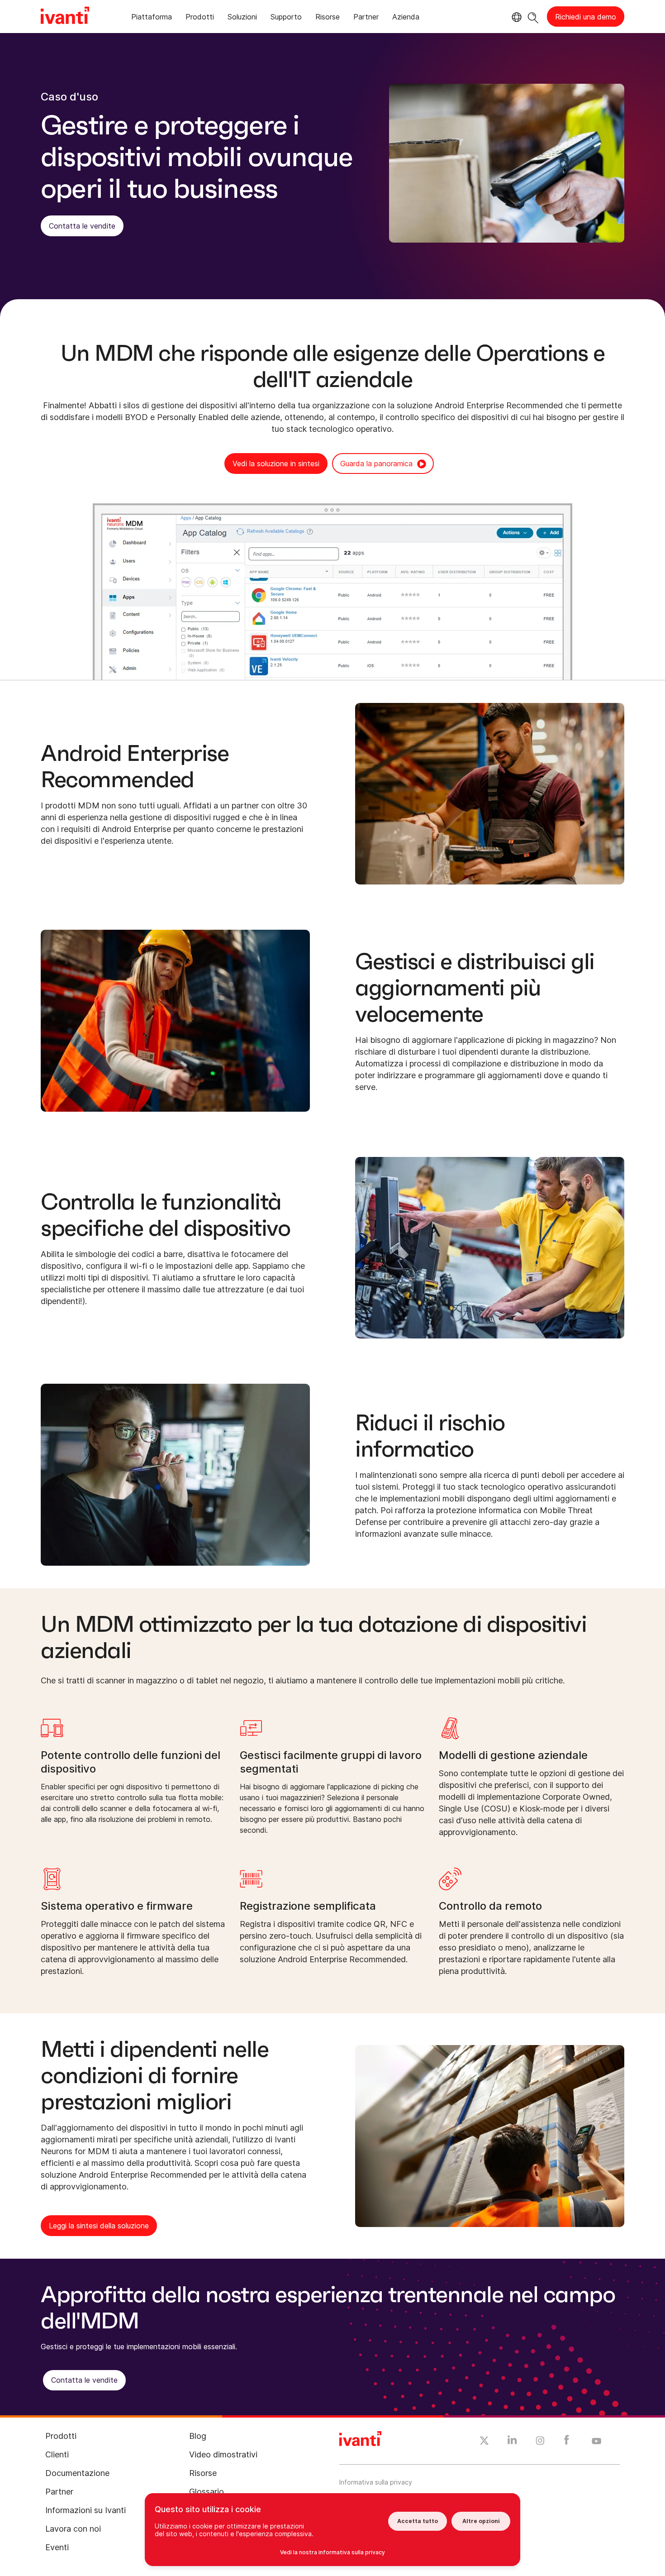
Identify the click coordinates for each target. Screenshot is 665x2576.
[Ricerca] (533, 17)
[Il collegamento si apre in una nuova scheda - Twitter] (484, 2442)
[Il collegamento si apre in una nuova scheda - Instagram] (540, 2442)
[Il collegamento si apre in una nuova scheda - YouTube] (596, 2442)
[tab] (152, 18)
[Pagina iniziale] (65, 17)
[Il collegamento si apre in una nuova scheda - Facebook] (567, 2442)
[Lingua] (515, 17)
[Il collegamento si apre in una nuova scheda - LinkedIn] (512, 2442)
